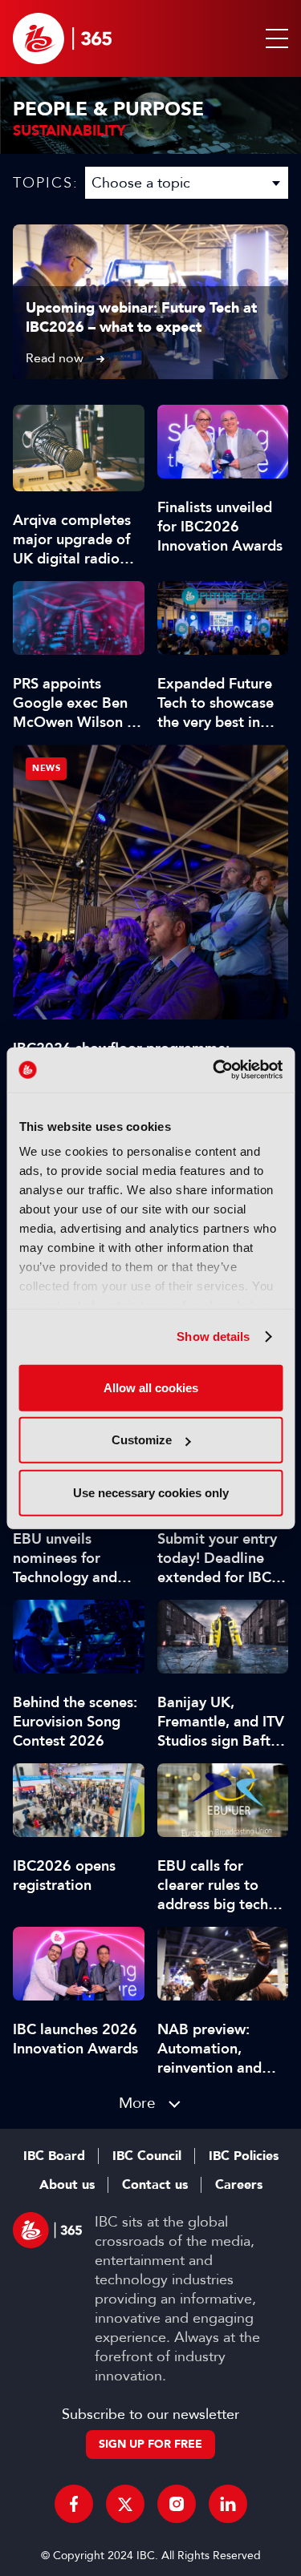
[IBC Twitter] (125, 2504)
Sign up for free (150, 2444)
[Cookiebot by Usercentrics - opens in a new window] (214, 1070)
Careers (239, 2185)
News (46, 768)
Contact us (155, 2185)
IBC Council (147, 2156)
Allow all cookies (151, 1387)
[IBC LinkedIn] (228, 2504)
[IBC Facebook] (74, 2504)
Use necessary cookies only (151, 1492)
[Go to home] (62, 38)
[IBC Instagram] (177, 2504)
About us (67, 2185)
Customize (142, 1440)
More (137, 2103)
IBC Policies (244, 2156)
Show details (213, 1336)
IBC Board (54, 2156)
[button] (274, 38)
